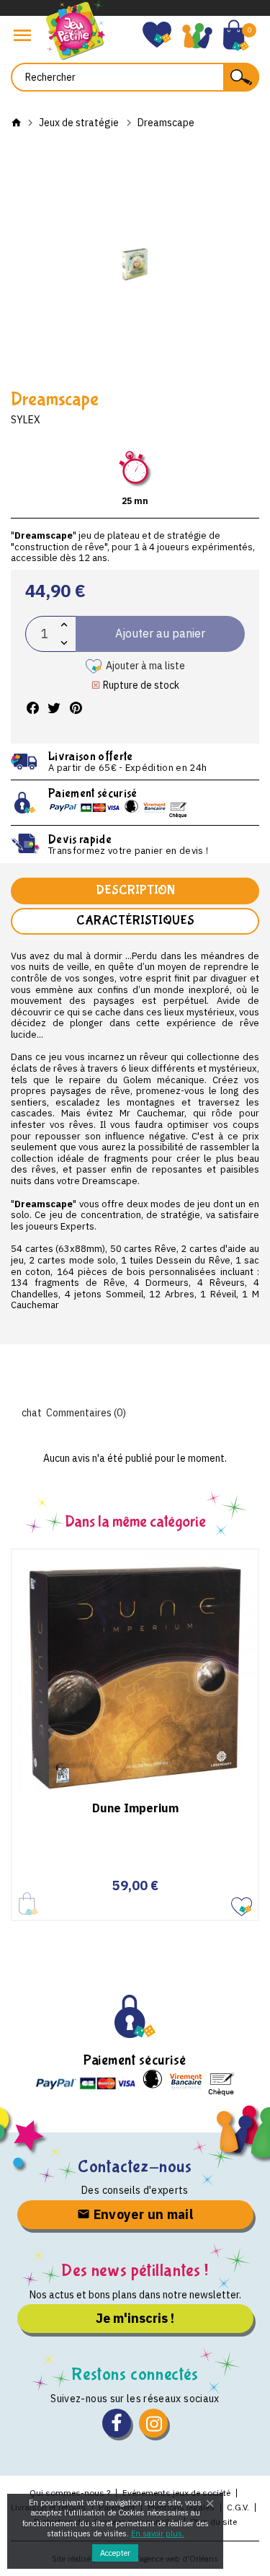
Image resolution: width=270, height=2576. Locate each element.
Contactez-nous (135, 2167)
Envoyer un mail (141, 2214)
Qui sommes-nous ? (70, 2493)
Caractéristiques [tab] (135, 921)
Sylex (26, 420)
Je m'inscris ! (135, 2318)
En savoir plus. (158, 2533)
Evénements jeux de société (176, 2493)
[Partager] (32, 709)
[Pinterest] (76, 709)
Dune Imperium (135, 1808)
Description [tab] (135, 890)
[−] (64, 643)
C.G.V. (238, 2507)
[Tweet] (54, 709)
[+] (64, 625)
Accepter (115, 2553)
